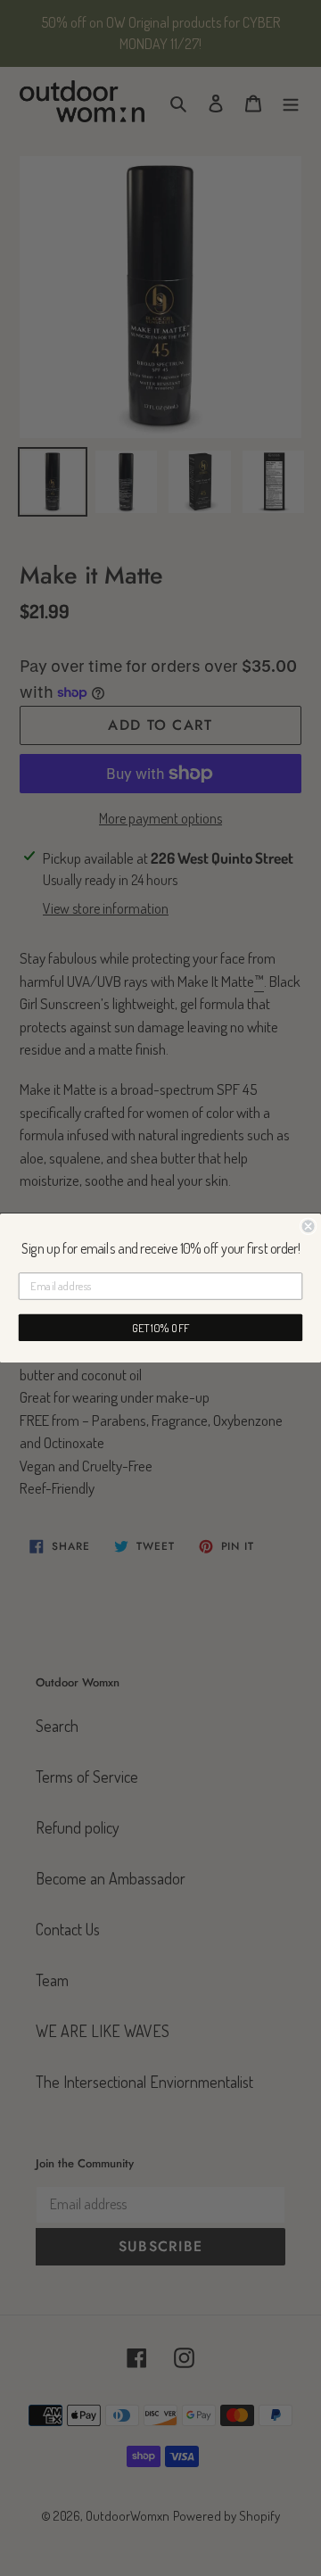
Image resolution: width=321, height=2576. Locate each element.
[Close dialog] (309, 1226)
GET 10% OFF (161, 1328)
